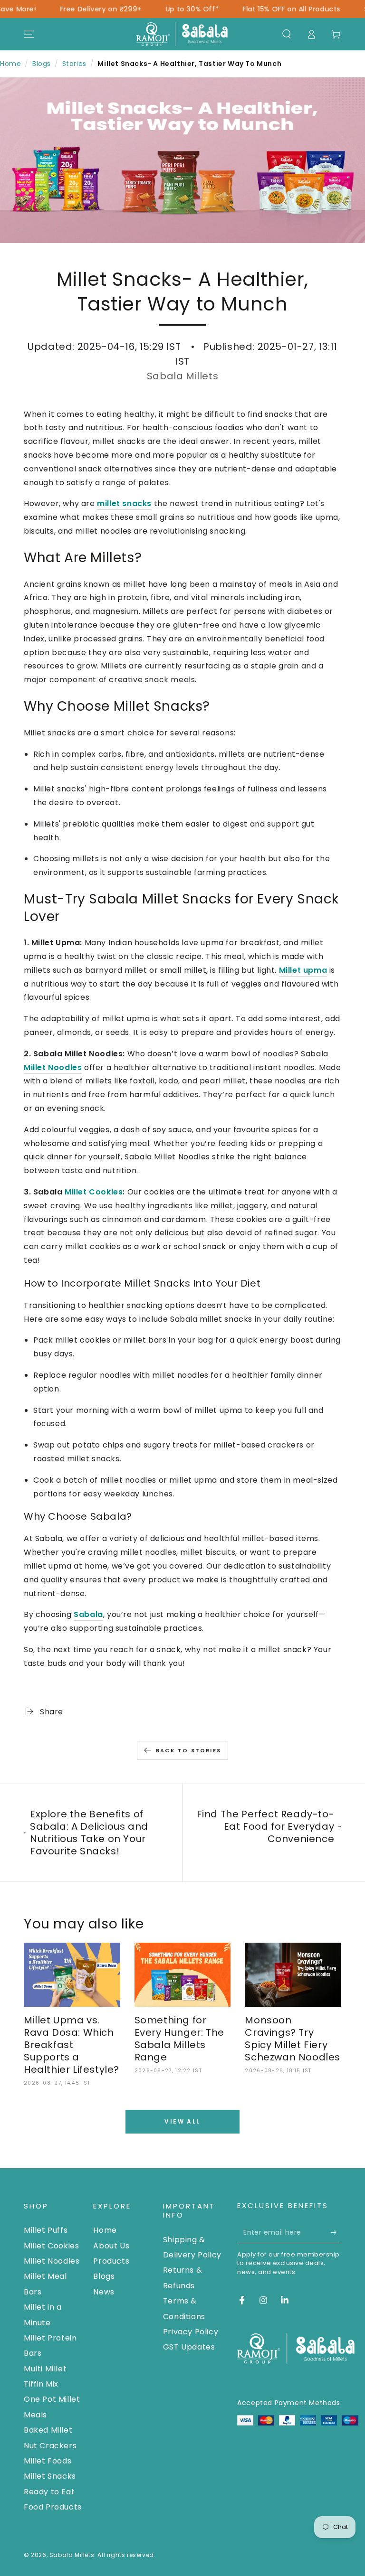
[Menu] (29, 34)
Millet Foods (48, 2461)
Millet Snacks (50, 2476)
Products (111, 2261)
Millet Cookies (94, 1192)
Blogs (42, 64)
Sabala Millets (72, 2555)
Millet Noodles (52, 2261)
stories (74, 64)
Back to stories (188, 1750)
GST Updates (189, 2347)
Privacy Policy (191, 2332)
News (104, 2292)
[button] (287, 34)
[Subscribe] (336, 2232)
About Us (111, 2246)
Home (10, 64)
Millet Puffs (46, 2230)
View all (182, 2121)
